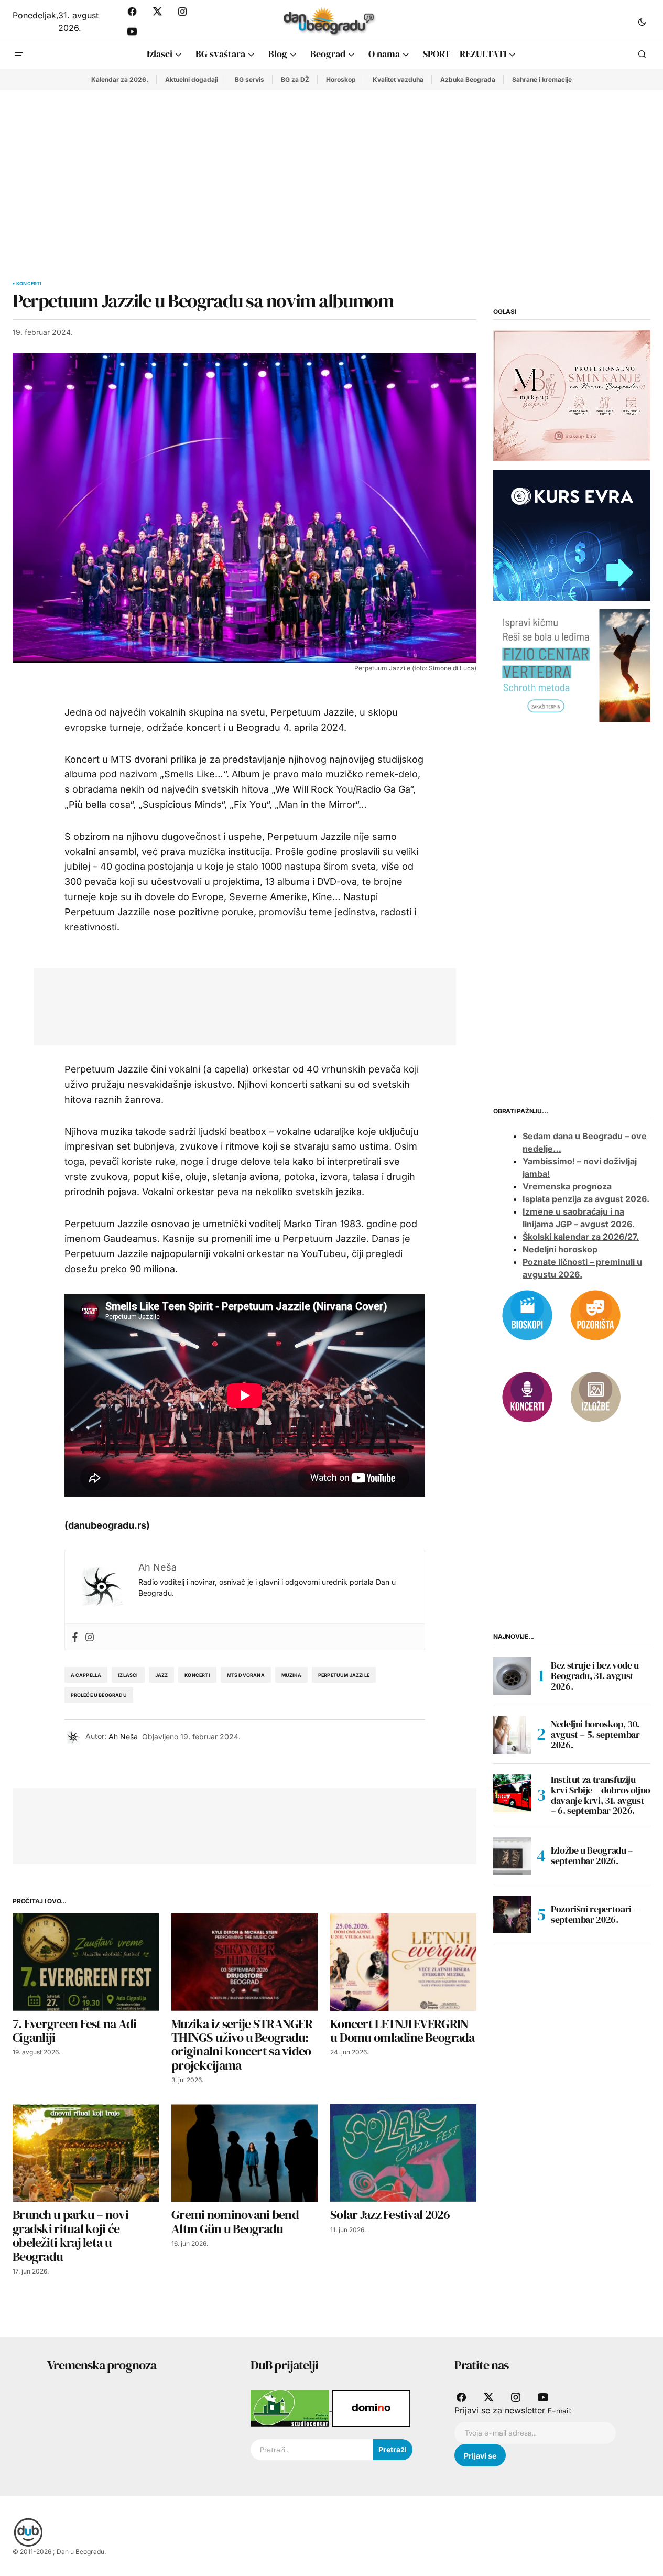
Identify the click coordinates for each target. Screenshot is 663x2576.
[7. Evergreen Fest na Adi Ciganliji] (86, 1962)
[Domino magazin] (371, 2408)
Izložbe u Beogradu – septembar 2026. (592, 1855)
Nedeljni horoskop (560, 1249)
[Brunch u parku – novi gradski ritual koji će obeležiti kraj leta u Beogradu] (86, 2153)
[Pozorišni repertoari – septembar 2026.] (512, 1914)
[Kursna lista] (572, 395)
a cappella (86, 1675)
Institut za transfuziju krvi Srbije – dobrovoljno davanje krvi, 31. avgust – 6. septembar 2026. (601, 1795)
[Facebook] (75, 1637)
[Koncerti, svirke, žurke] (527, 1396)
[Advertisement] (332, 169)
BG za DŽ (295, 79)
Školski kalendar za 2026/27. (581, 1237)
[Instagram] (90, 1637)
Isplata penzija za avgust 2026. (586, 1199)
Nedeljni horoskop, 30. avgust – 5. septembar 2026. (595, 1734)
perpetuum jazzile (344, 1675)
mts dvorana (246, 1675)
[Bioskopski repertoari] (527, 1314)
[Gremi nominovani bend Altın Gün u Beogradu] (244, 2153)
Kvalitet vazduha (398, 79)
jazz (162, 1675)
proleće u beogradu (99, 1695)
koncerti (197, 1675)
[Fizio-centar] (572, 665)
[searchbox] (312, 2450)
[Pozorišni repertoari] (595, 1314)
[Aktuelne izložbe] (595, 1396)
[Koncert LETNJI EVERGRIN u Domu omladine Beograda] (403, 1962)
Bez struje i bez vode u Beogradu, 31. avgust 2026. (595, 1676)
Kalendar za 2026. (120, 79)
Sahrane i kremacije (542, 79)
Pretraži (393, 2449)
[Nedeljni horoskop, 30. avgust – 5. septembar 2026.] (512, 1735)
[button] (642, 21)
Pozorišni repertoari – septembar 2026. (595, 1914)
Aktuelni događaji (192, 79)
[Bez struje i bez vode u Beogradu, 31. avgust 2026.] (512, 1676)
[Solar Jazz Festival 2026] (403, 2153)
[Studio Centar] (291, 2408)
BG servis (249, 79)
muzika (291, 1675)
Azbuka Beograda (468, 79)
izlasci (128, 1675)
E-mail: (559, 2411)
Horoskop (341, 79)
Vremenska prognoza (567, 1186)
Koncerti (29, 284)
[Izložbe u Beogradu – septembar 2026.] (512, 1856)
